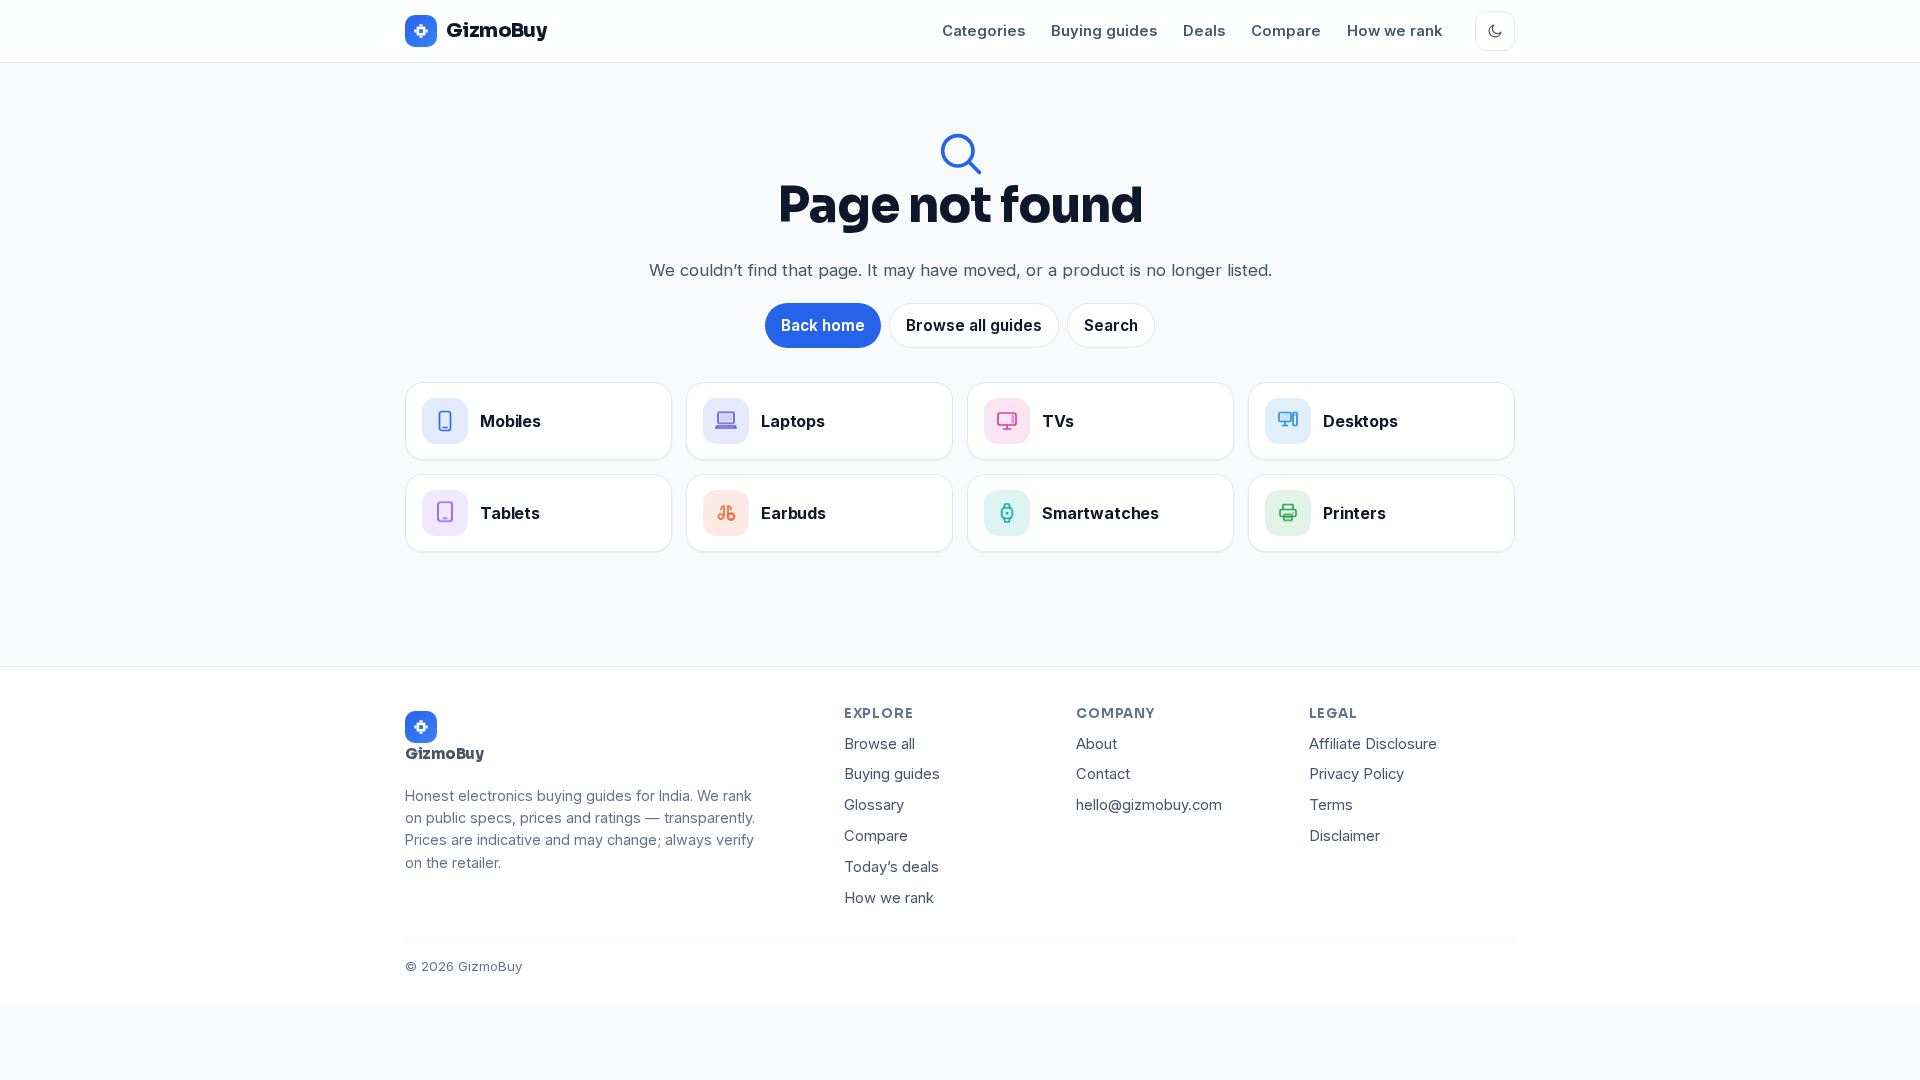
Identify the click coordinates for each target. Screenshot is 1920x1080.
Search (1111, 325)
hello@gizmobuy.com (1149, 805)
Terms (1331, 805)
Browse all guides (974, 325)
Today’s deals (891, 867)
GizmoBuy (496, 30)
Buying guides (1104, 31)
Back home (823, 325)
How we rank (1394, 31)
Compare (1286, 31)
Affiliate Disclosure (1373, 744)
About (1096, 744)
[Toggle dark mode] (1495, 31)
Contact (1103, 774)
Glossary (874, 805)
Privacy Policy (1356, 774)
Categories (983, 31)
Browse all (879, 744)
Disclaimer (1344, 836)
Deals (1204, 31)
